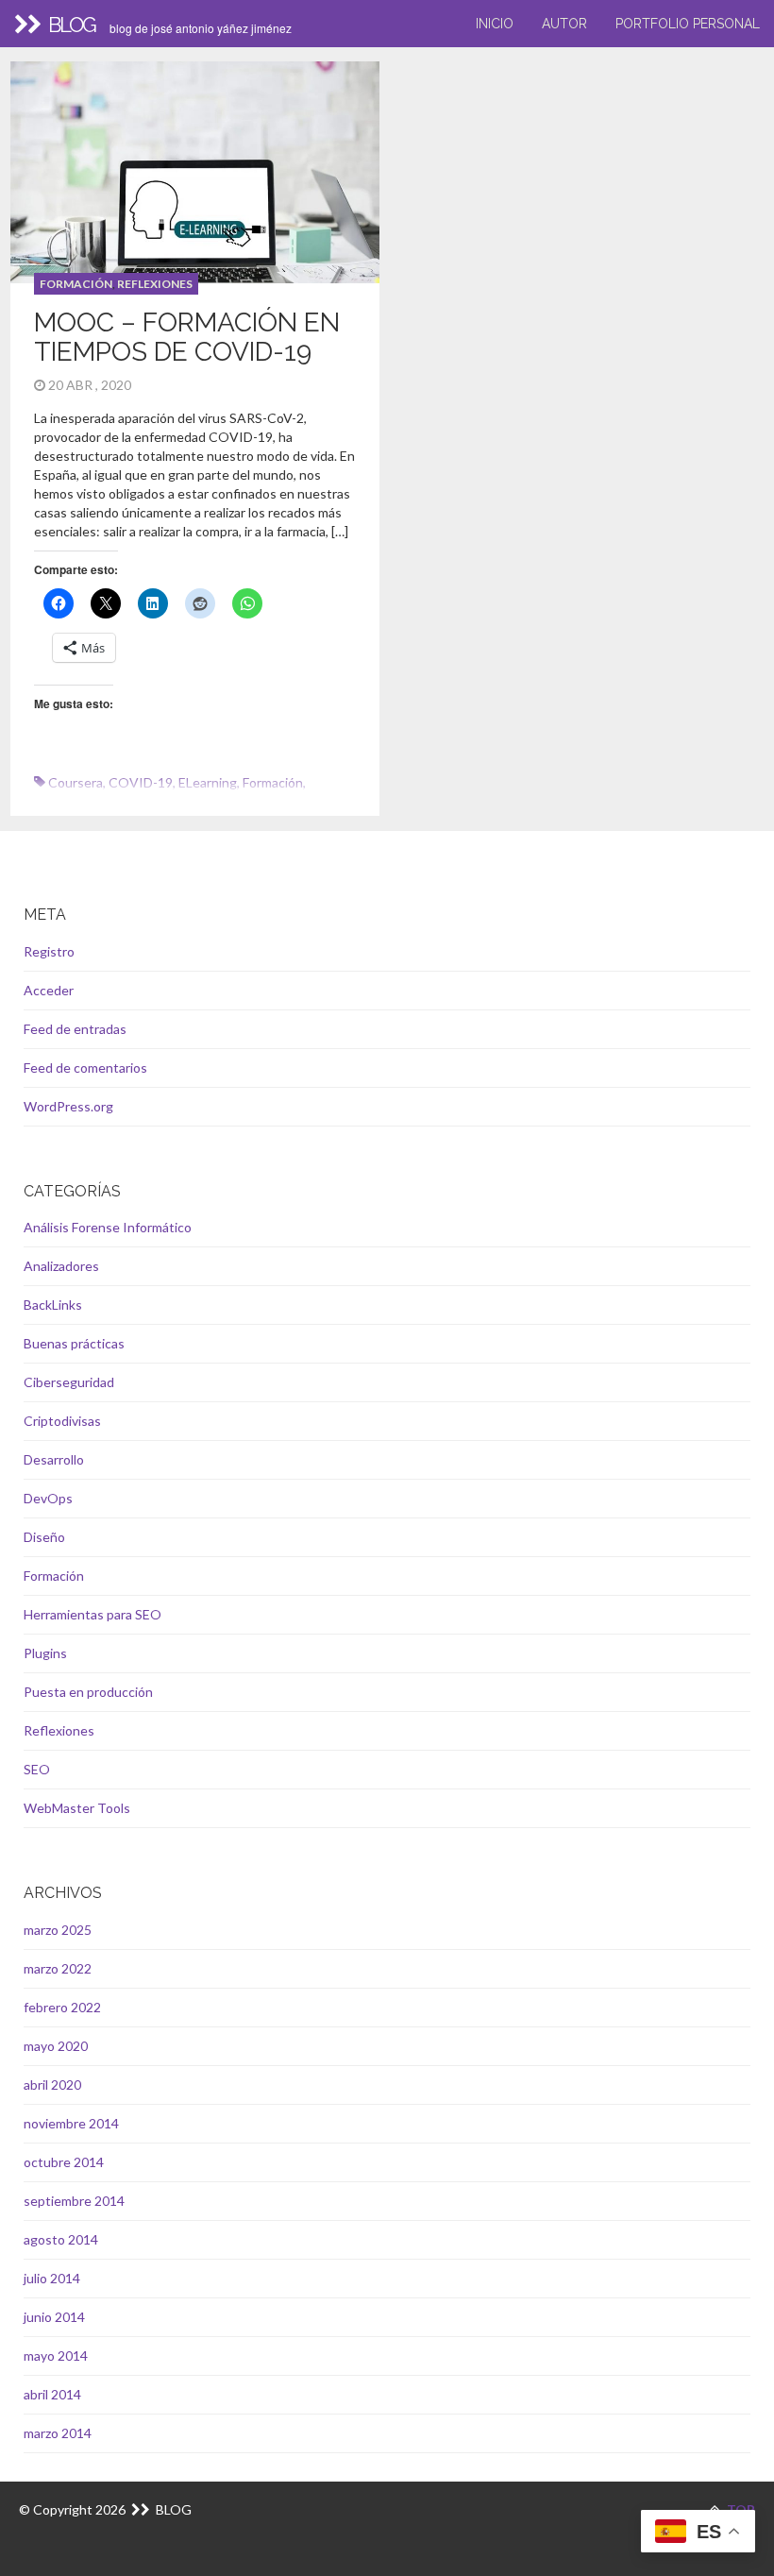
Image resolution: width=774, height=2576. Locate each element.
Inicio (495, 24)
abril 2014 (52, 2394)
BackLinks (53, 1305)
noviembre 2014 (71, 2123)
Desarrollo (54, 1459)
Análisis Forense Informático (108, 1227)
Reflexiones (155, 284)
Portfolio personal (688, 24)
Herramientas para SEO (93, 1614)
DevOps (48, 1498)
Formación (76, 284)
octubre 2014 (64, 2162)
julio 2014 (52, 2278)
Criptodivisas (62, 1421)
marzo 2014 (58, 2433)
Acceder (49, 990)
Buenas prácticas (74, 1343)
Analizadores (61, 1266)
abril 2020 (52, 2085)
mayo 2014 (56, 2356)
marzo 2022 (58, 1968)
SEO (37, 1769)
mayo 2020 (56, 2046)
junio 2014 (54, 2317)
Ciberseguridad (69, 1382)
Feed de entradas (75, 1029)
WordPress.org (68, 1106)
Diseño (44, 1537)
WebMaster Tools (77, 1808)
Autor (564, 24)
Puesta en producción (88, 1692)
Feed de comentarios (85, 1068)
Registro (49, 951)
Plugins (45, 1653)
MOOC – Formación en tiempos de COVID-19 (187, 337)
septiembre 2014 (74, 2201)
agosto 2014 (61, 2239)
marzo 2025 (58, 1930)
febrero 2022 (62, 2007)
